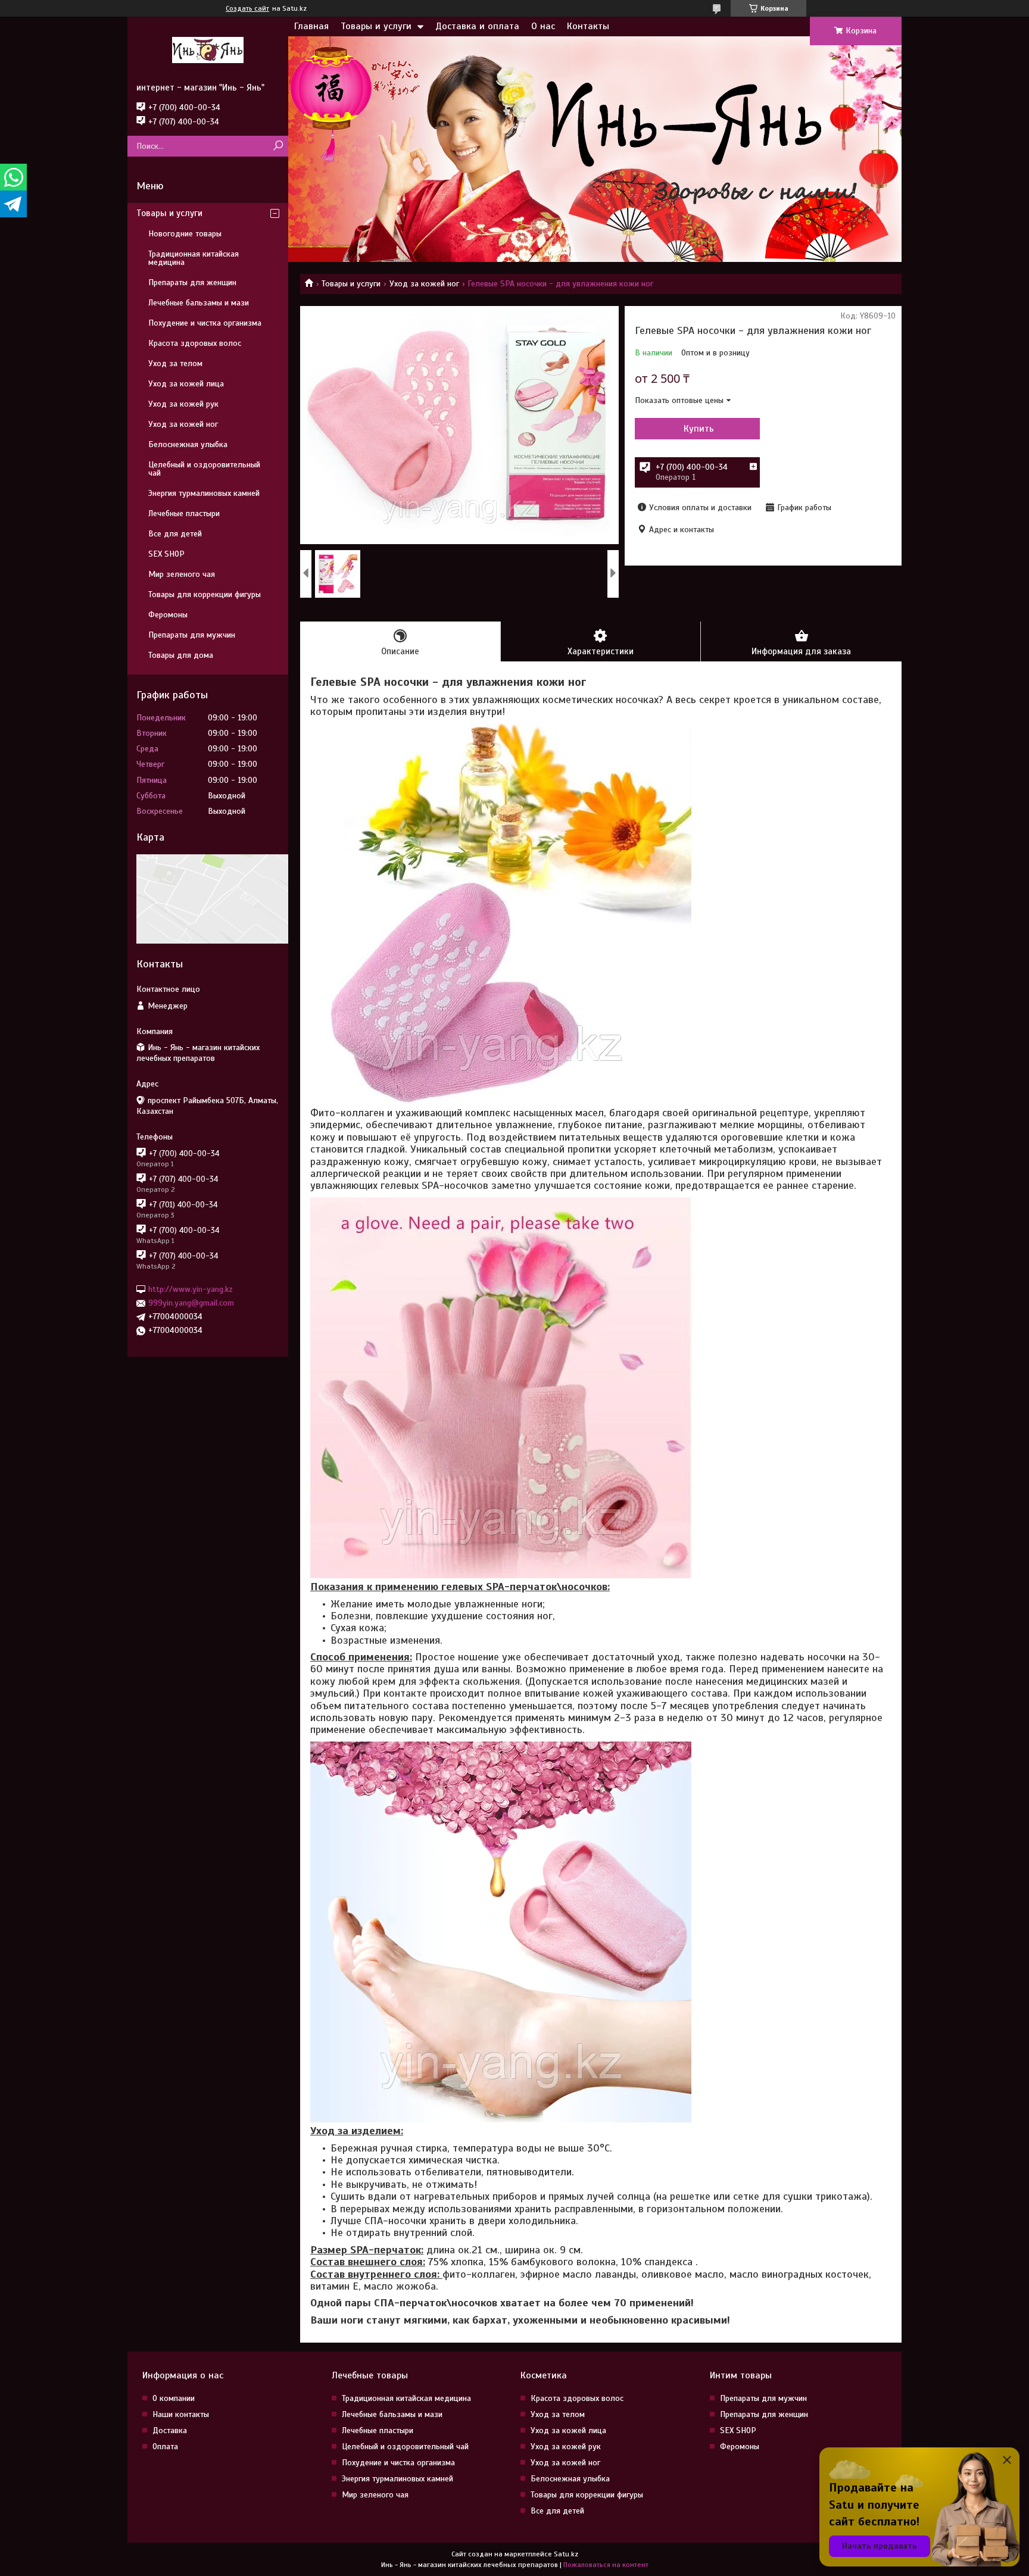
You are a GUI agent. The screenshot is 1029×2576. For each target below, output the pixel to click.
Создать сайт (247, 8)
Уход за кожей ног (424, 284)
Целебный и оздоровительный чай (204, 469)
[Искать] (278, 146)
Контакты (588, 26)
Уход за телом (175, 363)
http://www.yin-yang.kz (191, 1289)
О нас (543, 26)
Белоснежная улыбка (188, 444)
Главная (311, 26)
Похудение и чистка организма (205, 323)
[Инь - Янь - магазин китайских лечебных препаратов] (208, 49)
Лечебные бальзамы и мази (199, 303)
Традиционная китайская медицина (194, 258)
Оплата (165, 2447)
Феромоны (168, 615)
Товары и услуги (376, 26)
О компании (174, 2398)
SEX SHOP (166, 554)
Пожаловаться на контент (606, 2565)
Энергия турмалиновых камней (204, 493)
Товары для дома (181, 655)
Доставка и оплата (477, 26)
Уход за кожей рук (183, 404)
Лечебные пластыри (184, 513)
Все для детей (175, 534)
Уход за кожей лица (186, 384)
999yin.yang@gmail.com (191, 1303)
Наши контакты (181, 2414)
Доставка (170, 2430)
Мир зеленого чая (182, 574)
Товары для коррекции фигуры (205, 594)
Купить (699, 429)
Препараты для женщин (192, 282)
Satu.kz (566, 2554)
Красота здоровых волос (195, 343)
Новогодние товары (185, 234)
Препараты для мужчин (192, 635)
